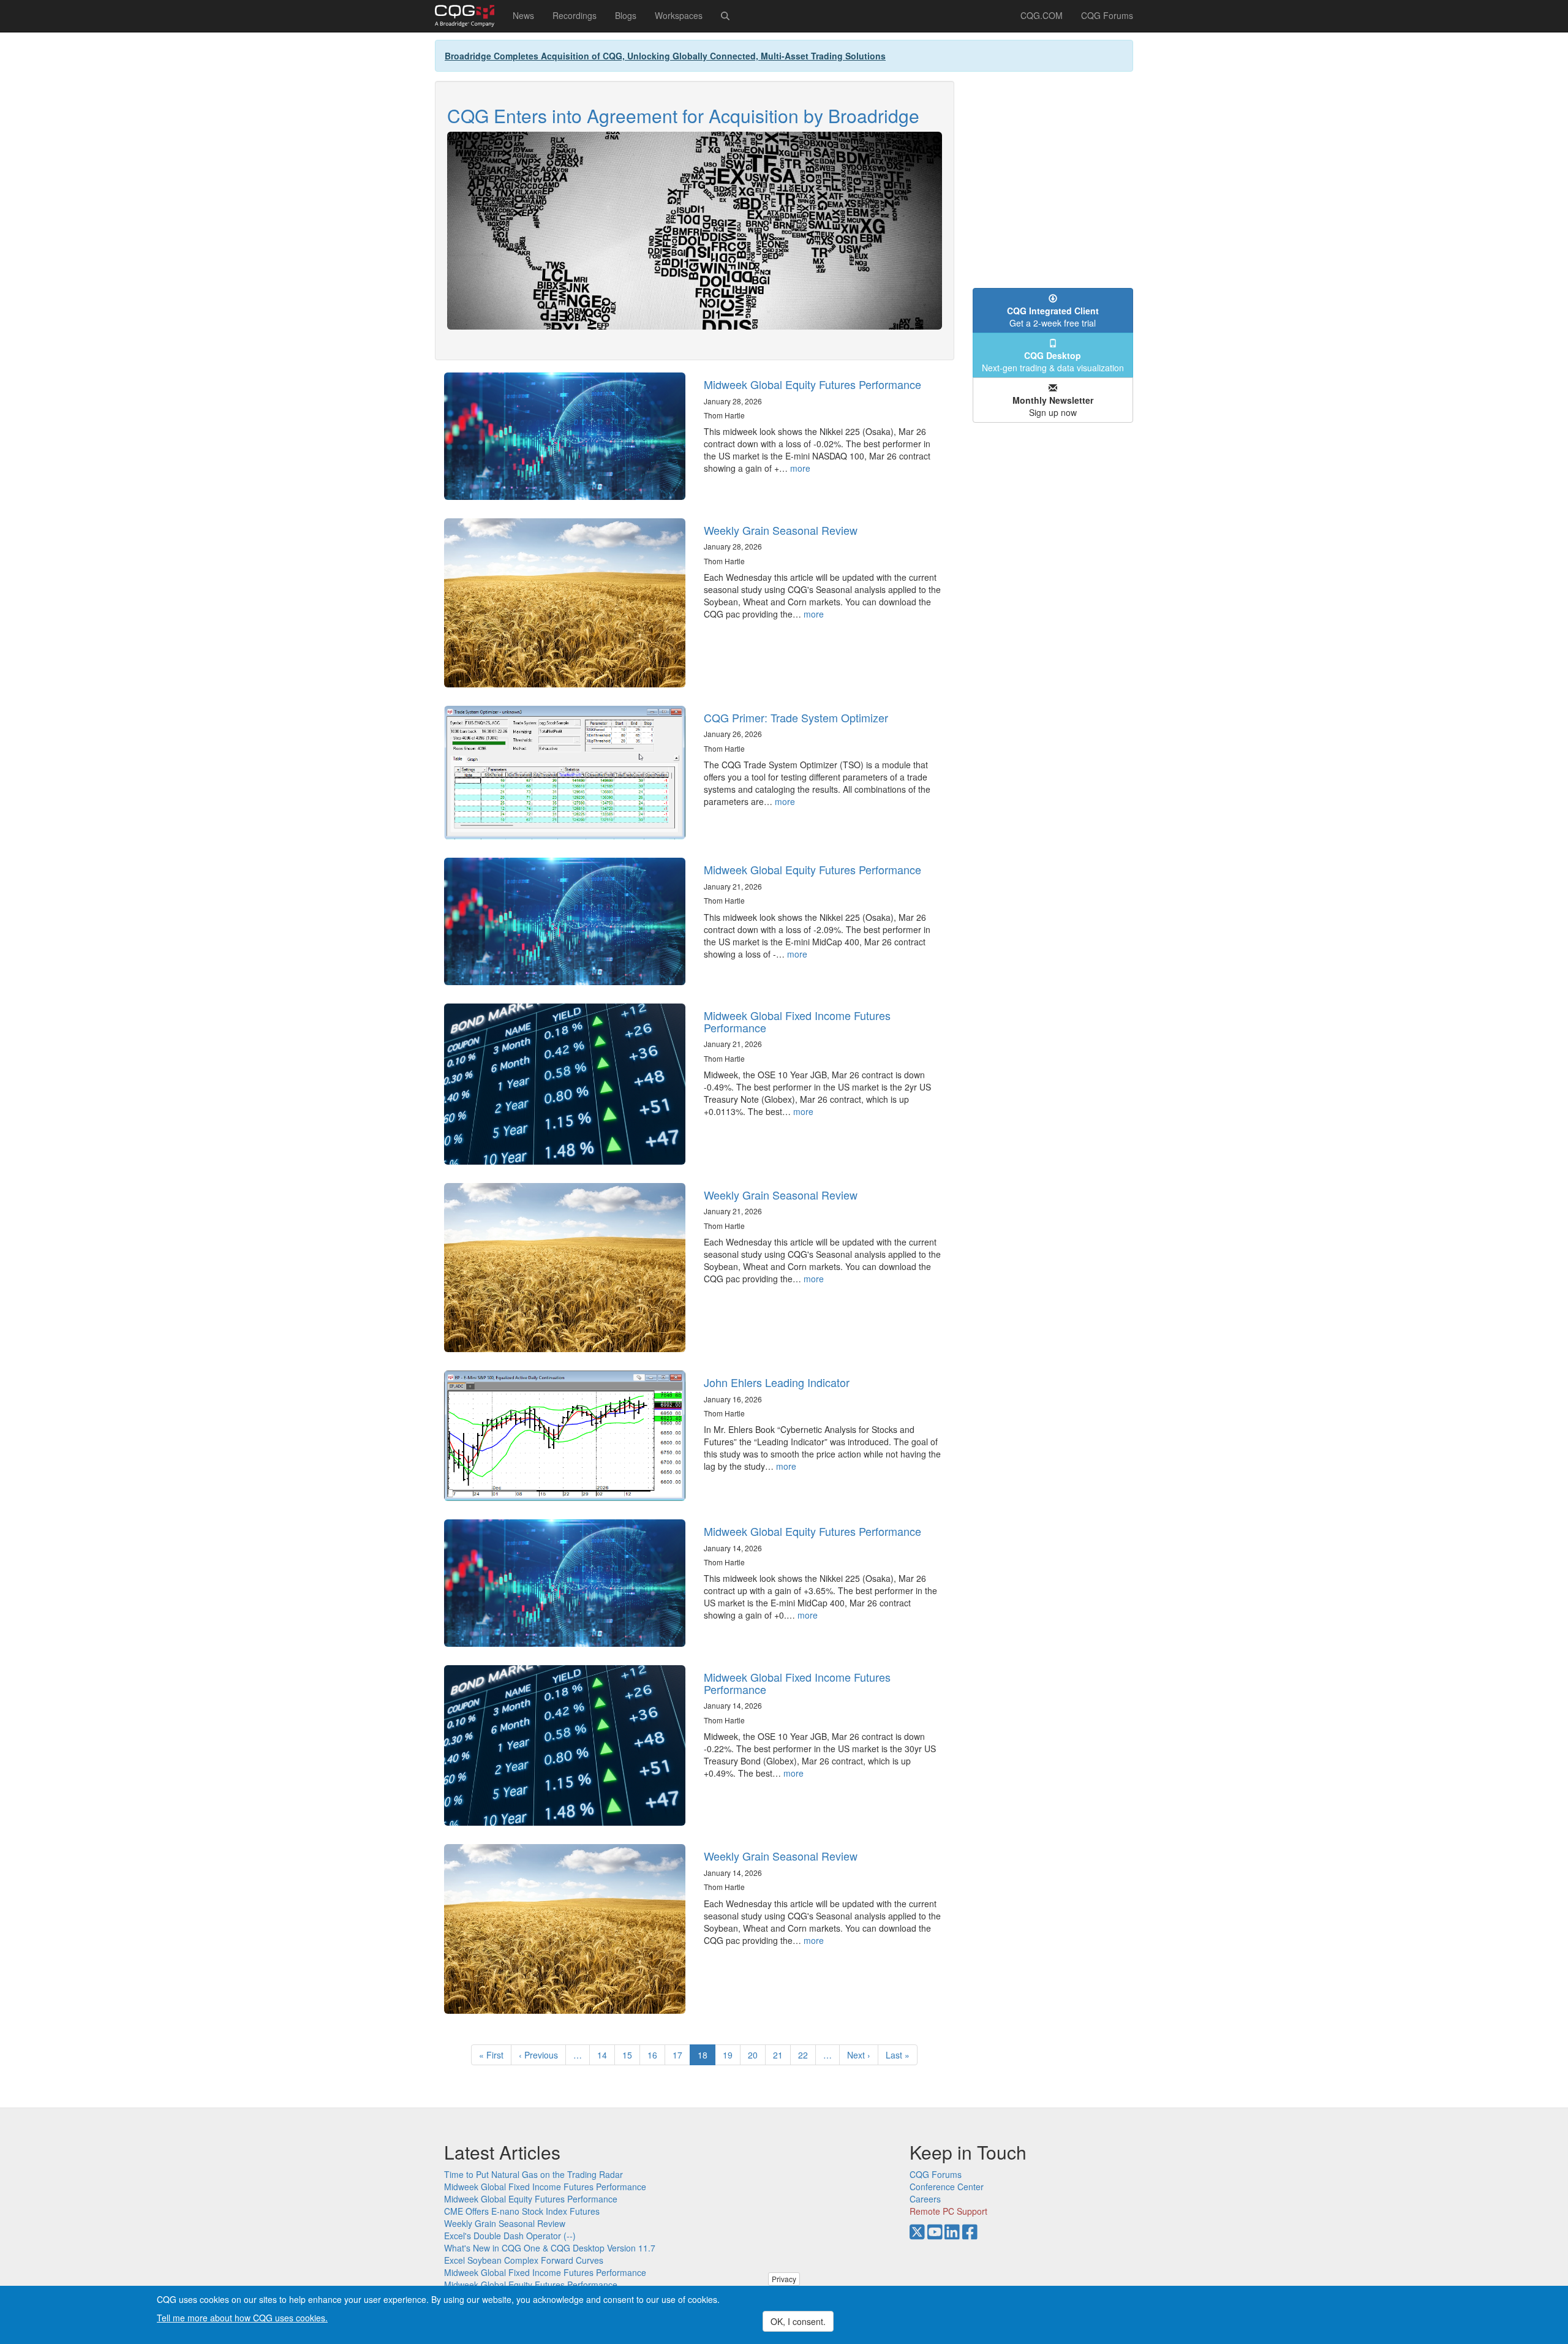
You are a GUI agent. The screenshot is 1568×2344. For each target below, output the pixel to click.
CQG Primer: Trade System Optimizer (796, 717)
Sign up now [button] (1053, 406)
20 (757, 2055)
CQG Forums (1107, 15)
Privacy (784, 2279)
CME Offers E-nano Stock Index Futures (522, 2211)
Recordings (575, 15)
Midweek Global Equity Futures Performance (812, 384)
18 (707, 2057)
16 (656, 2055)
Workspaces (679, 15)
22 (807, 2055)
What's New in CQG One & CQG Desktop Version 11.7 (550, 2248)
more (800, 468)
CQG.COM (1042, 15)
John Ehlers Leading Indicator (777, 1382)
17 (681, 2055)
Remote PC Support (948, 2211)
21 (782, 2055)
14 (606, 2055)
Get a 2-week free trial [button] (1053, 317)
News (523, 15)
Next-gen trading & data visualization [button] (1053, 361)
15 (631, 2055)
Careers (925, 2199)
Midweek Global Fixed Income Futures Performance (797, 1021)
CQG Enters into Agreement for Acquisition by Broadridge (683, 115)
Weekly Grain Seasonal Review (781, 530)
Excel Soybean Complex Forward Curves (524, 2260)
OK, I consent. (798, 2321)
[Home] (469, 16)
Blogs (626, 15)
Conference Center (947, 2187)
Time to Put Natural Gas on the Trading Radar (533, 2174)
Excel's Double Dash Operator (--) (510, 2236)
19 (732, 2055)
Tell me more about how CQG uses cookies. (242, 2317)
